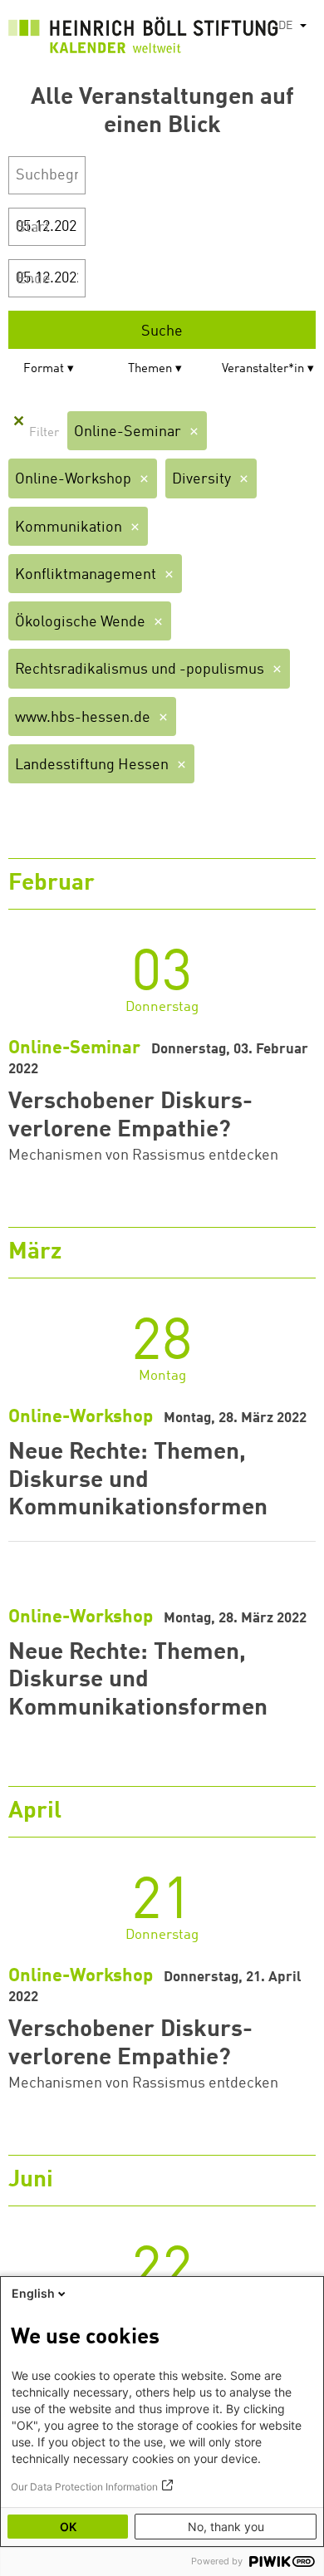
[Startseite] (143, 39)
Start (33, 228)
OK (68, 2527)
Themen (150, 369)
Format (44, 369)
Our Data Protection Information (84, 2487)
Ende (34, 279)
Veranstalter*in (263, 369)
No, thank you (226, 2527)
